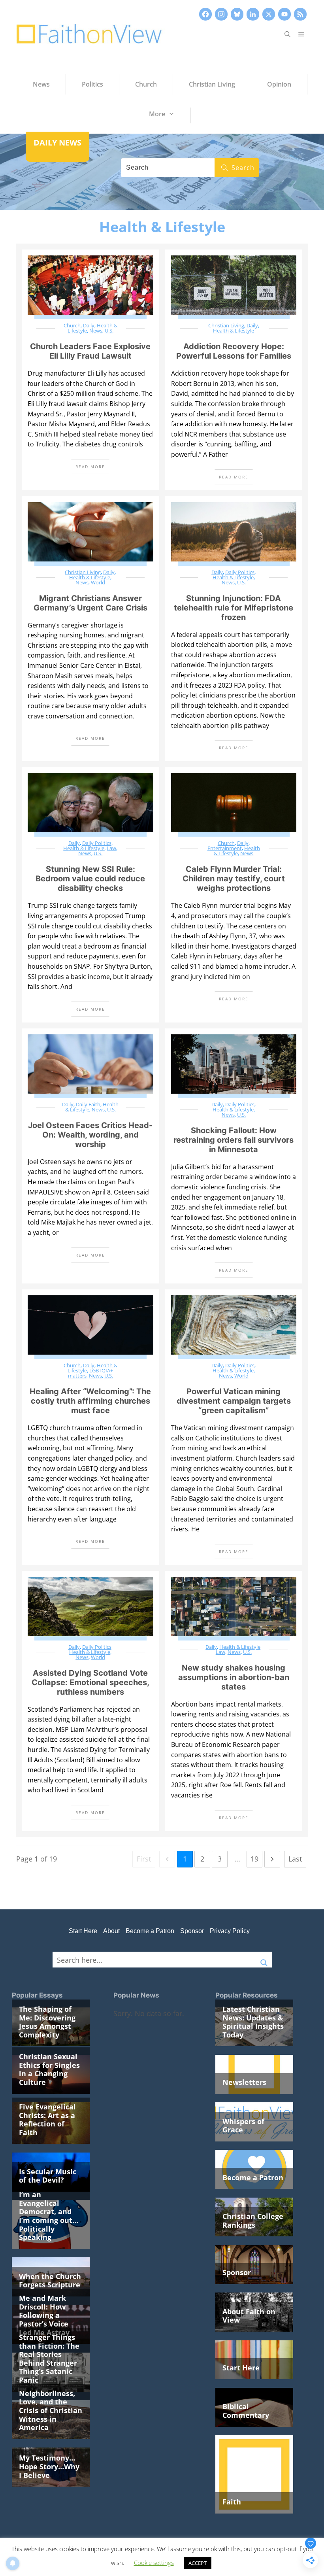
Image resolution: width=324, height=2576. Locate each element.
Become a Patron (150, 1931)
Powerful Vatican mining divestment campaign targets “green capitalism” (234, 1401)
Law (111, 848)
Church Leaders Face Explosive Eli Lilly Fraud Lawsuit (90, 351)
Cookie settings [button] (154, 2563)
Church (72, 325)
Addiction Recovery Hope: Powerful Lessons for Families (234, 351)
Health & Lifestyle (234, 331)
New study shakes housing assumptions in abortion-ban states (234, 1677)
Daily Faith (88, 1104)
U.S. (109, 331)
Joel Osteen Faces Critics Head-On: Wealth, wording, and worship (90, 1135)
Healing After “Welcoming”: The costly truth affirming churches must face (90, 1401)
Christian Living (226, 325)
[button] (287, 34)
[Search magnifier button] (264, 1960)
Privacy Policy (230, 1931)
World (98, 582)
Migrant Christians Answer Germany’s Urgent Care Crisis (90, 603)
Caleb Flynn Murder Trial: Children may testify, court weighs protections (234, 879)
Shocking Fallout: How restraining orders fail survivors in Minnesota (234, 1140)
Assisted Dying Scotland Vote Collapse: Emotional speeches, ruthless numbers (90, 1682)
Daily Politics (240, 572)
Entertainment (225, 848)
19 (254, 1859)
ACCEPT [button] (198, 2563)
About (111, 1931)
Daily (89, 325)
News (96, 331)
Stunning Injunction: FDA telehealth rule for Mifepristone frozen (234, 608)
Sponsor (192, 1931)
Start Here (83, 1931)
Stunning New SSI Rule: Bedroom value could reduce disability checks (90, 879)
